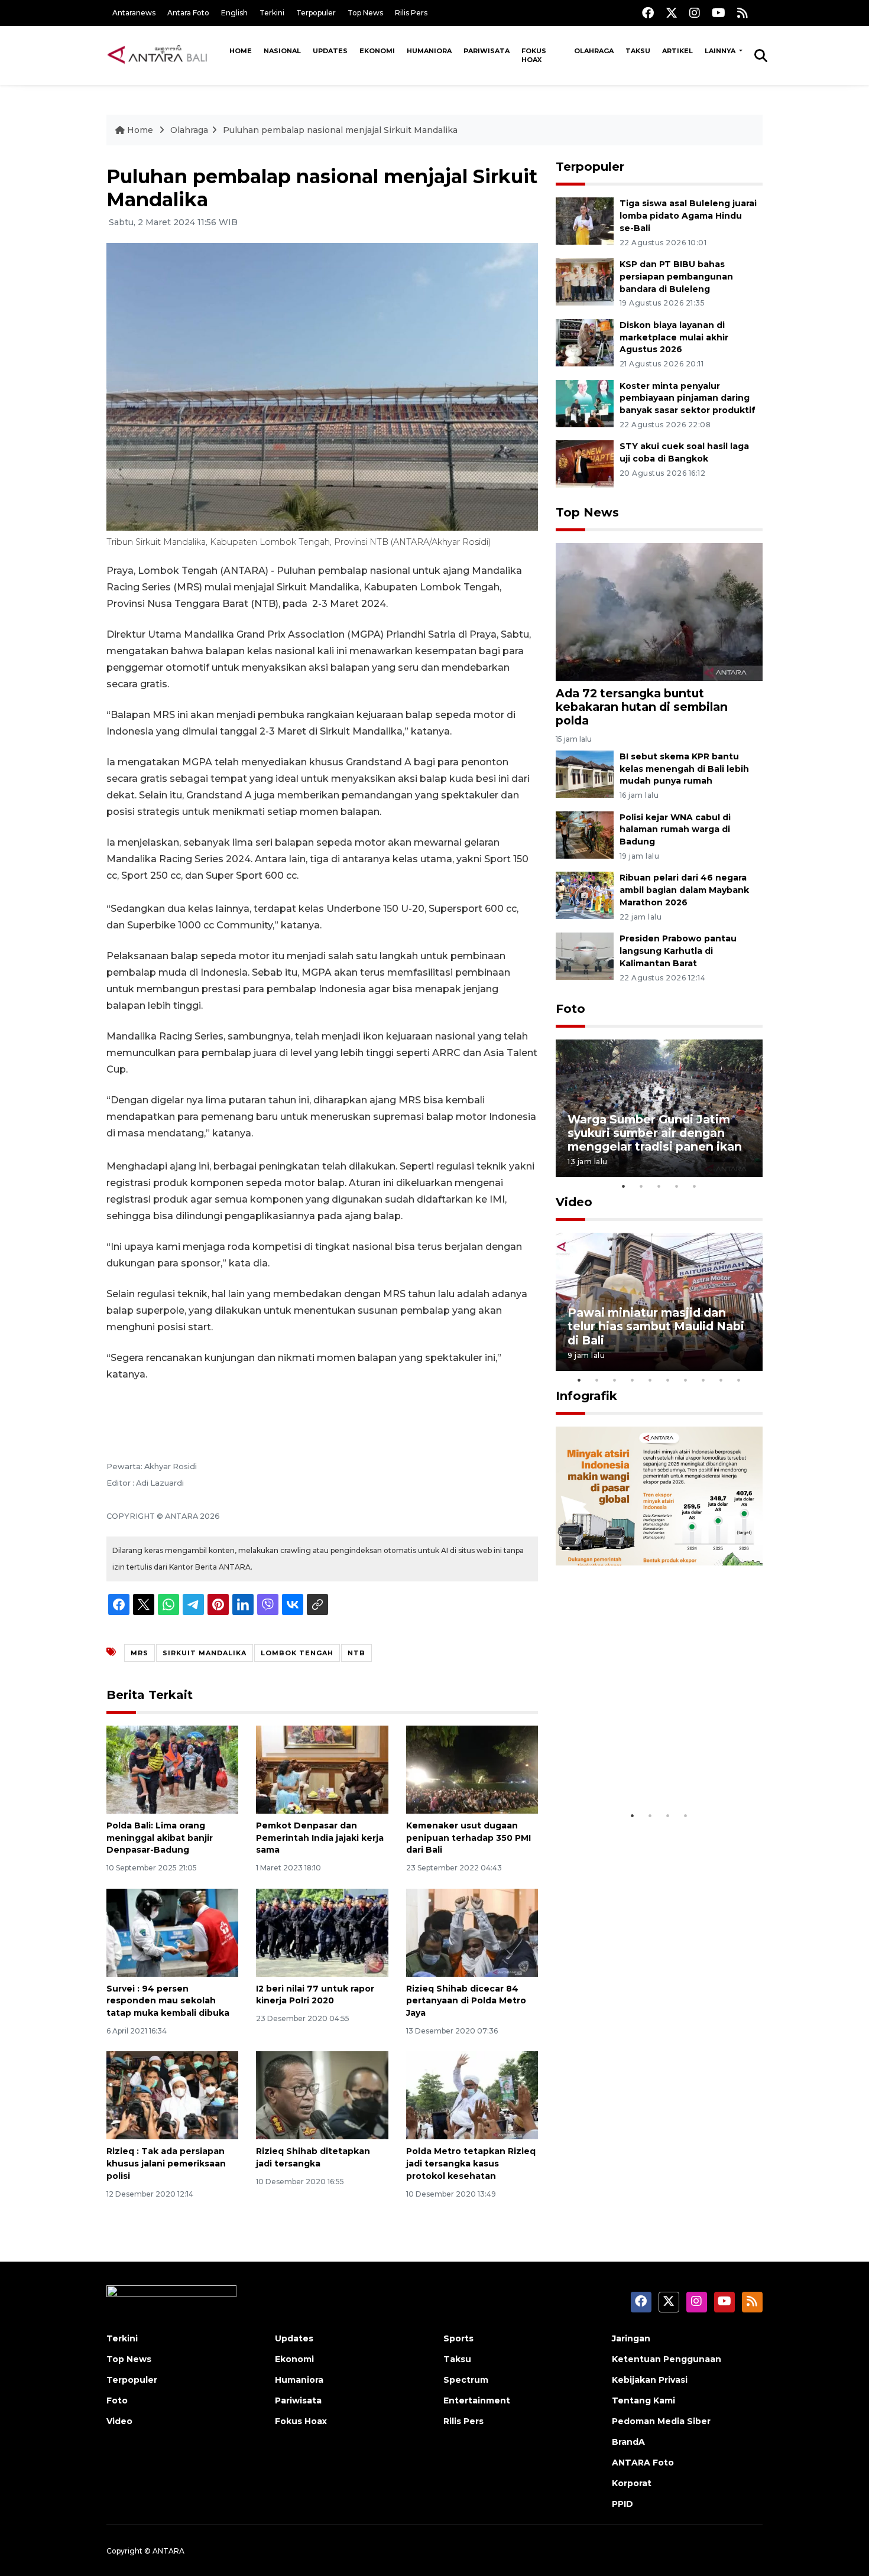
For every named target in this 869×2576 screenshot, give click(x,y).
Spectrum (466, 2380)
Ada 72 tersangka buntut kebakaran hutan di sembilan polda (642, 707)
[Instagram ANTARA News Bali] (695, 13)
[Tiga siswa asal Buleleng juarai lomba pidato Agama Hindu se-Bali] (585, 220)
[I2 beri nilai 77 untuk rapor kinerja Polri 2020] (322, 1932)
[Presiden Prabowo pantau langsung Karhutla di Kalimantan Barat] (585, 955)
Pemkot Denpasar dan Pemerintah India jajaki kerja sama (320, 1838)
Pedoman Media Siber (661, 2421)
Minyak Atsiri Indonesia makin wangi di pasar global (658, 1768)
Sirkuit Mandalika (205, 1653)
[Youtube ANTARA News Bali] (719, 13)
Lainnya (721, 51)
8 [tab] (703, 1380)
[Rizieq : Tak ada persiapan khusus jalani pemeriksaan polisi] (172, 2095)
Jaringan (631, 2338)
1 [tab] (624, 1186)
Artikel (677, 51)
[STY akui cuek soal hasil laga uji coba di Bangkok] (585, 464)
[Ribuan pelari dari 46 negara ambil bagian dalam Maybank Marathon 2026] (585, 895)
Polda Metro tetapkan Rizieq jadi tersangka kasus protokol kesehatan (471, 2164)
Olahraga (594, 51)
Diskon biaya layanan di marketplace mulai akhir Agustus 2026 (674, 337)
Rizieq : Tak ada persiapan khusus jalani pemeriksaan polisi (166, 2164)
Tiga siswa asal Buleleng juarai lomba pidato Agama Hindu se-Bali (688, 216)
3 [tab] (659, 1186)
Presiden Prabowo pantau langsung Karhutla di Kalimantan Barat (678, 951)
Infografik (586, 1396)
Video (574, 1202)
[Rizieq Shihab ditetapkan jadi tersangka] (322, 2095)
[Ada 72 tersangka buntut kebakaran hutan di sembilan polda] (659, 611)
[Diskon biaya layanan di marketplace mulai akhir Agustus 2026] (585, 342)
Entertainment (477, 2400)
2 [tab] (641, 1186)
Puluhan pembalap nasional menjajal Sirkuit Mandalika (340, 130)
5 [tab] (695, 1186)
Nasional (282, 51)
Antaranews (134, 13)
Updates (330, 51)
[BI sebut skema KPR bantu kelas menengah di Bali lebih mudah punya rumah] (585, 773)
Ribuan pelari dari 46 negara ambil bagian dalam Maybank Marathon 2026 (684, 890)
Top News (365, 13)
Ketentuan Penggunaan (667, 2359)
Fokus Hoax (534, 55)
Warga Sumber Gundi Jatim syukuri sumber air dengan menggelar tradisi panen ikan (655, 1133)
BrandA (628, 2442)
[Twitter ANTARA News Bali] (672, 13)
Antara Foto (188, 13)
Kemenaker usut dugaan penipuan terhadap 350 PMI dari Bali (468, 1838)
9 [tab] (721, 1380)
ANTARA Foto (643, 2463)
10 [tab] (739, 1380)
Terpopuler (316, 13)
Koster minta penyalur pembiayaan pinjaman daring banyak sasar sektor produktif (688, 398)
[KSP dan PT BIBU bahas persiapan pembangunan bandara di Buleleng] (585, 281)
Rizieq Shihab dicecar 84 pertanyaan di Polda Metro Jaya (466, 2001)
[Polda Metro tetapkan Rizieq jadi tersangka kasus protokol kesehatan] (472, 2095)
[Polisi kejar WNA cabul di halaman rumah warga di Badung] (585, 834)
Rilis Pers (411, 13)
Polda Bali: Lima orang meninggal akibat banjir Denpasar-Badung (160, 1838)
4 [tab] (677, 1186)
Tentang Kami (643, 2400)
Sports (458, 2338)
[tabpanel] (659, 1108)
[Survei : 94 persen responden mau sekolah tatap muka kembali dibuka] (172, 1932)
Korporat (632, 2483)
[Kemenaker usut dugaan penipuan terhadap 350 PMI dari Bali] (472, 1769)
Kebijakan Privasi (650, 2380)
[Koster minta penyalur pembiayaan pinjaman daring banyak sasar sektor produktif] (585, 403)
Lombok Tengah (297, 1653)
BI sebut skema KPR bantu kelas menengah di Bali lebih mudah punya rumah (684, 769)
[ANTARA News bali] (165, 55)
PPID (622, 2504)
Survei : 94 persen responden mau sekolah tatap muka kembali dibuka (168, 2001)
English (234, 13)
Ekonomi (377, 51)
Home (241, 51)
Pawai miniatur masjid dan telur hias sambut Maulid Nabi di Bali (656, 1326)
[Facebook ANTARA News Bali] (648, 13)
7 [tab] (686, 1380)
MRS (140, 1653)
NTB (356, 1653)
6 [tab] (668, 1380)
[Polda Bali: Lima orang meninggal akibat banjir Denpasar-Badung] (172, 1769)
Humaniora (429, 51)
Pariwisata (487, 51)
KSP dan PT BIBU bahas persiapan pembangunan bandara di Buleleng (676, 277)
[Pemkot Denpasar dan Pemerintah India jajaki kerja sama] (322, 1769)
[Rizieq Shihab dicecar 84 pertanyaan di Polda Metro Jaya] (472, 1932)
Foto (570, 1009)
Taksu (638, 51)
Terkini (272, 13)
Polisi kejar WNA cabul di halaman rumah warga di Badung (675, 830)
